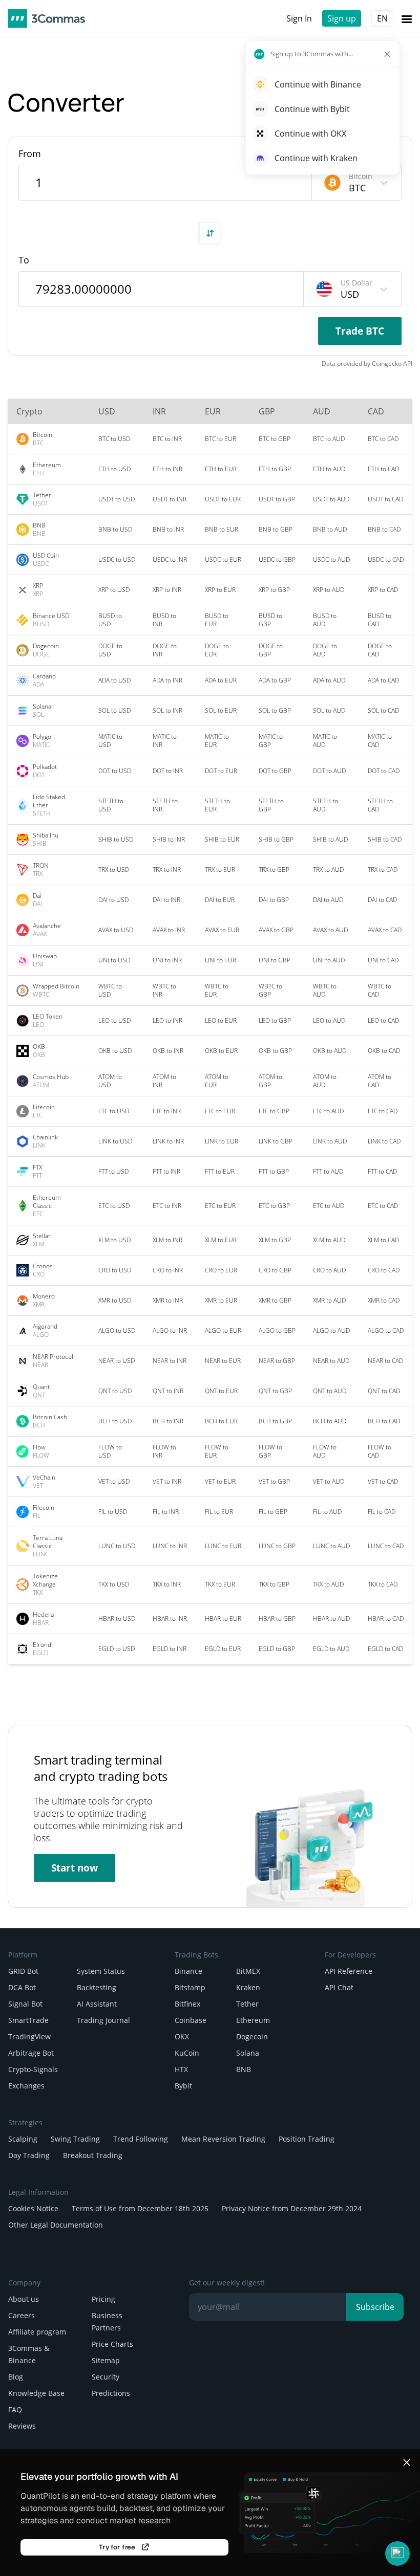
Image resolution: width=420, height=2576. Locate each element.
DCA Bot (22, 1987)
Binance (188, 1971)
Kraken (248, 1987)
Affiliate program (37, 2332)
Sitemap (106, 2360)
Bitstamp (190, 1987)
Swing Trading (75, 2139)
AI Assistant (97, 2004)
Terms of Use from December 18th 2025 (140, 2208)
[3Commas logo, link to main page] (47, 18)
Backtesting (97, 1987)
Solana (248, 2053)
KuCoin (187, 2053)
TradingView (29, 2036)
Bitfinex (187, 2004)
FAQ (15, 2409)
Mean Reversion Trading (223, 2139)
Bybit (183, 2086)
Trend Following (141, 2139)
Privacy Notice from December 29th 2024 (292, 2208)
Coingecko (387, 364)
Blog (16, 2377)
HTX (181, 2069)
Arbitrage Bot (31, 2053)
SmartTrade (28, 2020)
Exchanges (26, 2086)
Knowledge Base (36, 2393)
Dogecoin (252, 2036)
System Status (101, 1971)
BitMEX (248, 1971)
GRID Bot (23, 1971)
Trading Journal (103, 2020)
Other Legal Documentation (56, 2225)
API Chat (339, 1987)
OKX (182, 2036)
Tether (247, 2004)
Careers (22, 2315)
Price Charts (112, 2344)
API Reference (349, 1971)
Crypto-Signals (33, 2069)
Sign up (342, 18)
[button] (397, 2553)
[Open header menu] (407, 18)
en (382, 18)
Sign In (299, 18)
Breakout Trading (93, 2155)
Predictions (111, 2393)
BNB (244, 2069)
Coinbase (191, 2020)
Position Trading (307, 2139)
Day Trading (29, 2155)
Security (106, 2377)
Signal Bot (25, 2004)
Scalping (23, 2139)
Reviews (22, 2426)
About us (24, 2299)
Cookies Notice (33, 2208)
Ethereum (253, 2020)
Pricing (103, 2299)
